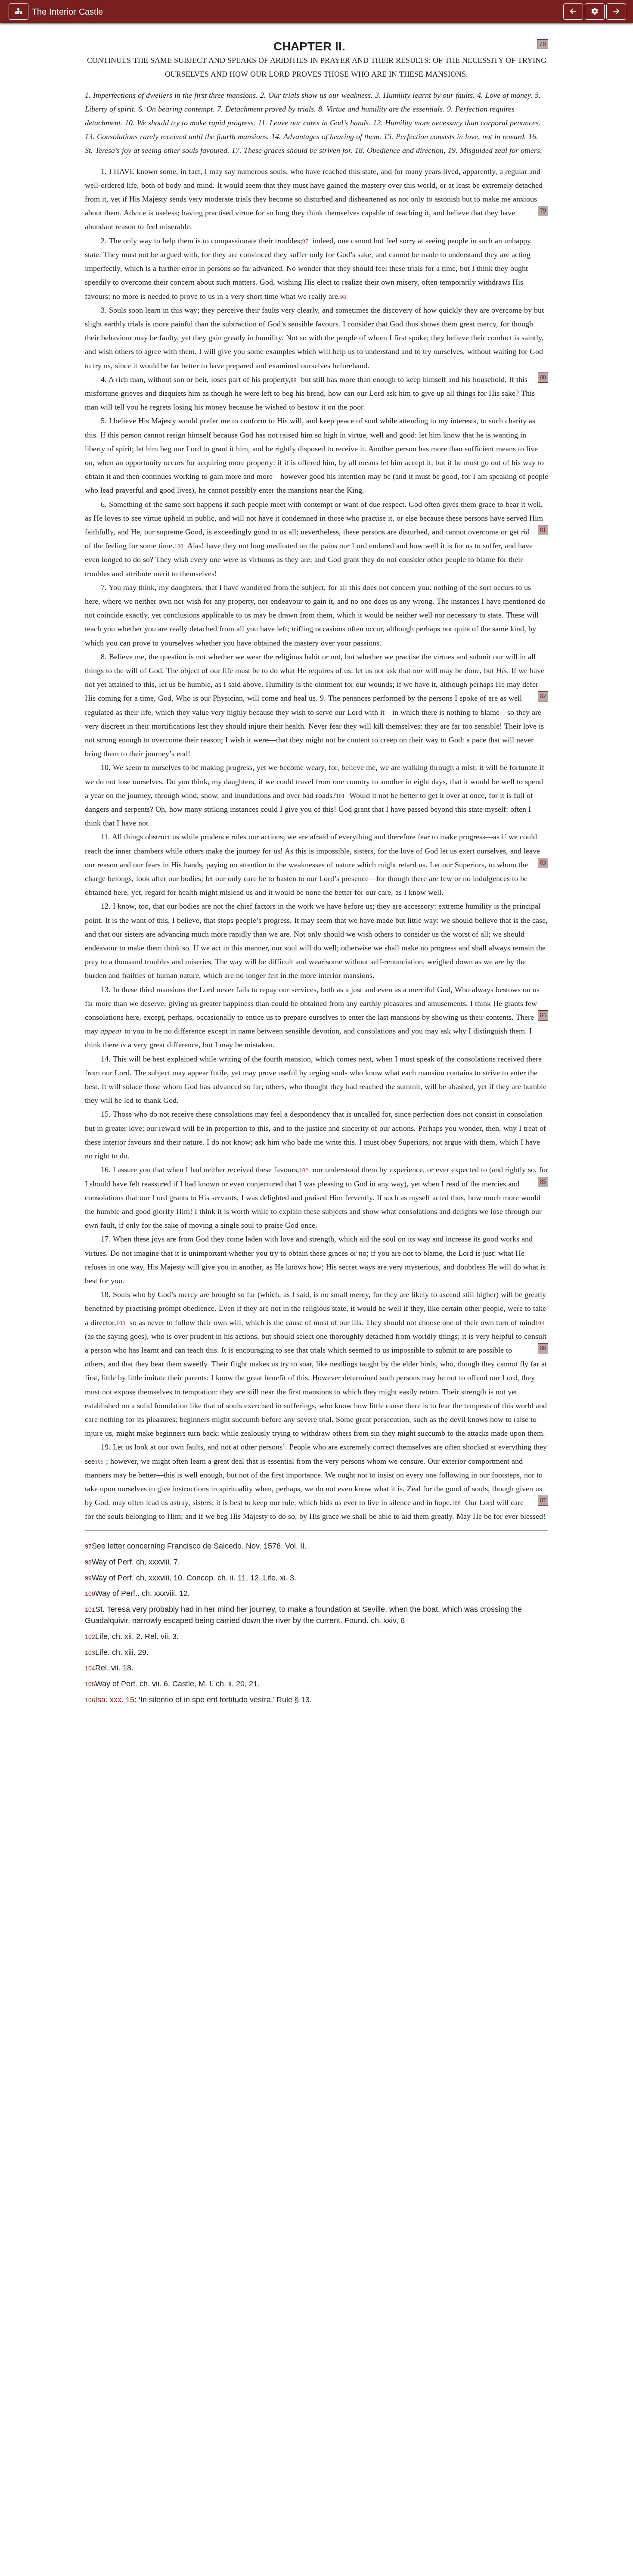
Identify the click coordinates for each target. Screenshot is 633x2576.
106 (456, 1503)
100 (179, 546)
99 (294, 380)
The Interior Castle (67, 12)
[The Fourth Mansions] (616, 12)
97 (305, 242)
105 (99, 1462)
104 (540, 1323)
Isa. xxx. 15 (115, 1699)
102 (304, 1170)
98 (343, 297)
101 (340, 796)
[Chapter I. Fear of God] (573, 12)
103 (121, 1323)
